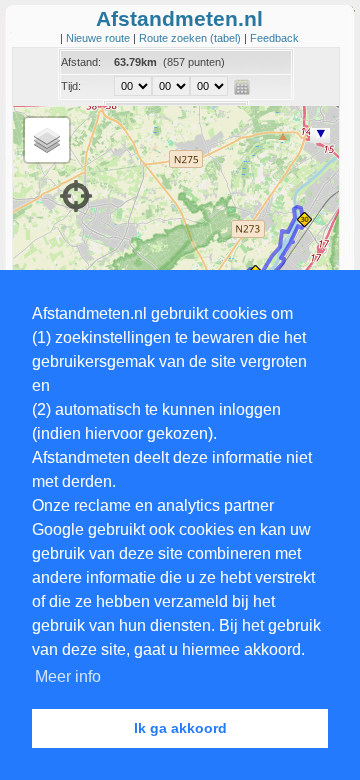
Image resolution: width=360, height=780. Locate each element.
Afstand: (81, 62)
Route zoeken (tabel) (191, 38)
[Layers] (47, 140)
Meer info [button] (68, 676)
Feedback (274, 38)
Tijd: (71, 86)
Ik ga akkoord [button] (180, 728)
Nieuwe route (99, 38)
